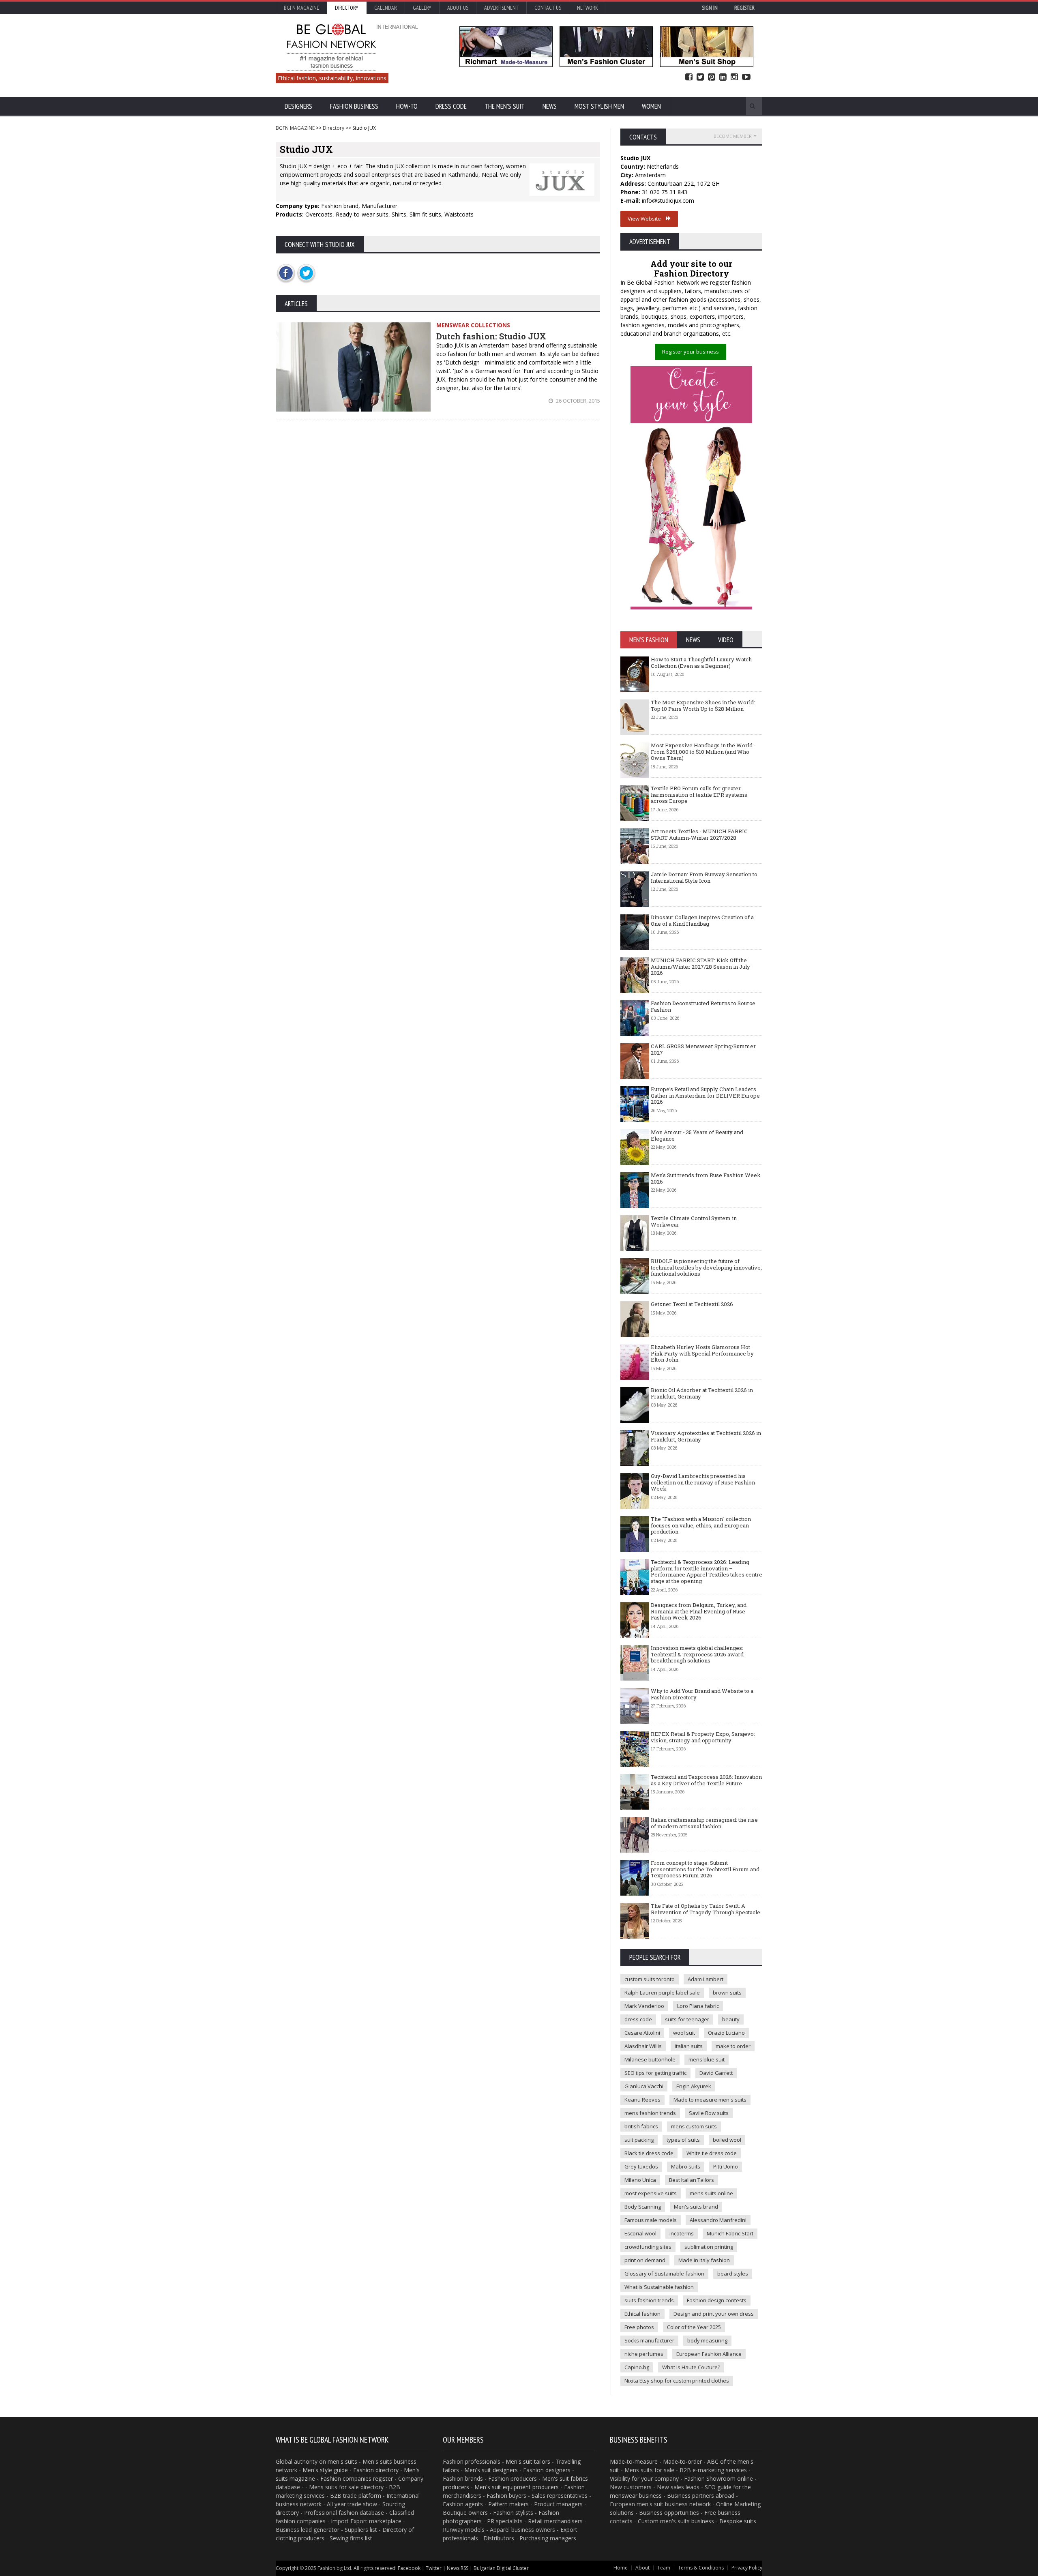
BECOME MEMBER (733, 136)
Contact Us (548, 8)
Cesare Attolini (642, 2033)
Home (621, 2568)
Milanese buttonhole (650, 2059)
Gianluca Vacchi (644, 2086)
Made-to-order (682, 2461)
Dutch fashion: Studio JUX (491, 336)
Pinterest (712, 77)
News (550, 106)
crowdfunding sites (648, 2247)
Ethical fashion (642, 2314)
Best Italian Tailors (692, 2180)
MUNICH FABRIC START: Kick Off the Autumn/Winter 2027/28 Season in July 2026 (700, 966)
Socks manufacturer (649, 2340)
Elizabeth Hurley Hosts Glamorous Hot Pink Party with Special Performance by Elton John (702, 1353)
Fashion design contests (717, 2300)
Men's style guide (325, 2470)
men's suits (342, 2461)
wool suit (684, 2033)
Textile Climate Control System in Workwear (694, 1221)
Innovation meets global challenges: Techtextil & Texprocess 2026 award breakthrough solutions (697, 1654)
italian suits (689, 2046)
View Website (647, 219)
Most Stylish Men (599, 106)
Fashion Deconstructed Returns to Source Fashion (703, 1006)
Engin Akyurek (694, 2086)
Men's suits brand (696, 2207)
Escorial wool (640, 2233)
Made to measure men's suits (710, 2100)
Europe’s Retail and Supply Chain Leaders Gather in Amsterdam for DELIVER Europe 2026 (705, 1095)
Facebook (689, 77)
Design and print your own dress (714, 2314)
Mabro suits (686, 2166)
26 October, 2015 (577, 401)
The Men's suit (505, 106)
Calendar (386, 8)
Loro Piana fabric (698, 2006)
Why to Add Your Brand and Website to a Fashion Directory (702, 1694)
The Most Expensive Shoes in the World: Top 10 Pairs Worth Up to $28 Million (703, 706)
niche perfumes (644, 2354)
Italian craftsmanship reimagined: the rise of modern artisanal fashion (704, 1823)
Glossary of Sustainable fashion (664, 2274)
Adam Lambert (706, 1979)
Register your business (691, 352)
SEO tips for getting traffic (655, 2073)
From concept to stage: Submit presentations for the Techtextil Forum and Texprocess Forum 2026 (705, 1869)
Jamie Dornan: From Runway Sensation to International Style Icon (704, 877)
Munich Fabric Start (730, 2233)
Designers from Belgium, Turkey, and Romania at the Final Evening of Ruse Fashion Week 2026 (699, 1611)
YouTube (746, 77)
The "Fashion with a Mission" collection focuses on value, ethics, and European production (701, 1525)
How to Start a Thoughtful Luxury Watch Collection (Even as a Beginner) (701, 663)
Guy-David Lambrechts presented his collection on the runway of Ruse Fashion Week (703, 1482)
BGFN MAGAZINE (295, 128)
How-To (407, 106)
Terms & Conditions (701, 2568)
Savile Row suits (709, 2113)
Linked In (723, 77)
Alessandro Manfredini (718, 2220)
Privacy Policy (747, 2568)
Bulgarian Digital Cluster (501, 2568)
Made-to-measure (634, 2461)
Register (744, 8)
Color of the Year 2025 (694, 2327)
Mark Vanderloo (644, 2006)
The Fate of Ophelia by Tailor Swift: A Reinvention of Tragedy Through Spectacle (706, 1909)
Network (588, 8)
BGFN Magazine (301, 8)
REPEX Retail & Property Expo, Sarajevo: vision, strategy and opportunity (703, 1737)
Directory (347, 8)
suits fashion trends (649, 2300)
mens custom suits (694, 2126)
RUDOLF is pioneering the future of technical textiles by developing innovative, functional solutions (706, 1267)
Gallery (422, 8)
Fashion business (354, 106)
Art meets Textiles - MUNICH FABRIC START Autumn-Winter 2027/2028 (699, 834)
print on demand (645, 2260)
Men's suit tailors (528, 2461)
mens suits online (711, 2193)
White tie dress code (712, 2153)
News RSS (458, 2568)
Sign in (710, 8)
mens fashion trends (650, 2113)
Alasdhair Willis (643, 2046)
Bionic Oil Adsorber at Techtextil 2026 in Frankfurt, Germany (702, 1393)
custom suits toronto (650, 1979)
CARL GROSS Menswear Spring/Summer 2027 (703, 1049)
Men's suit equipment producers (517, 2487)
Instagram (734, 77)
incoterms (682, 2233)
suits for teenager (687, 2019)
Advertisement (501, 8)
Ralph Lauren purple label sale (662, 1993)
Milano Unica (640, 2180)
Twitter (700, 77)
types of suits (683, 2140)
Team (664, 2568)
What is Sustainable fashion (659, 2287)
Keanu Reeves (642, 2100)
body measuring (707, 2340)
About (642, 2568)
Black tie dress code (649, 2153)
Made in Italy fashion (704, 2260)
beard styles (733, 2274)
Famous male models (651, 2220)
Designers (298, 106)
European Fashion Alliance (709, 2354)
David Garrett (716, 2073)
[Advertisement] (438, 495)
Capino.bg (637, 2367)
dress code (638, 2019)
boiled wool (727, 2140)
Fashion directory (376, 2470)
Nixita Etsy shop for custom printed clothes (677, 2381)
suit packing (639, 2140)
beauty (731, 2019)
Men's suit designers (491, 2470)
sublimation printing (709, 2247)
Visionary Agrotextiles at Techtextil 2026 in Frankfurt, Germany (706, 1436)
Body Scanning (643, 2207)
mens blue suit (707, 2059)
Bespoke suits (738, 2521)
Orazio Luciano (726, 2033)
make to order (733, 2046)
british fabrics (641, 2126)
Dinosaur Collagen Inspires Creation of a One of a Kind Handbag (702, 920)
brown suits (727, 1993)
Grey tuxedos (641, 2166)
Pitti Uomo (726, 2166)
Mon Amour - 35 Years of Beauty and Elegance (697, 1135)
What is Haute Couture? (691, 2367)
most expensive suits (651, 2193)
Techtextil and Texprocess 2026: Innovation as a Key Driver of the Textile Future (706, 1780)
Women (651, 106)
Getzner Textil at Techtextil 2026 (692, 1304)
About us (458, 8)
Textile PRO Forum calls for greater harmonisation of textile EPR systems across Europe (699, 795)
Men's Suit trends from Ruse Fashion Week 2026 (706, 1178)
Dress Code (451, 106)
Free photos (639, 2327)
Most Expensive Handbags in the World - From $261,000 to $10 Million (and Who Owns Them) (703, 752)
